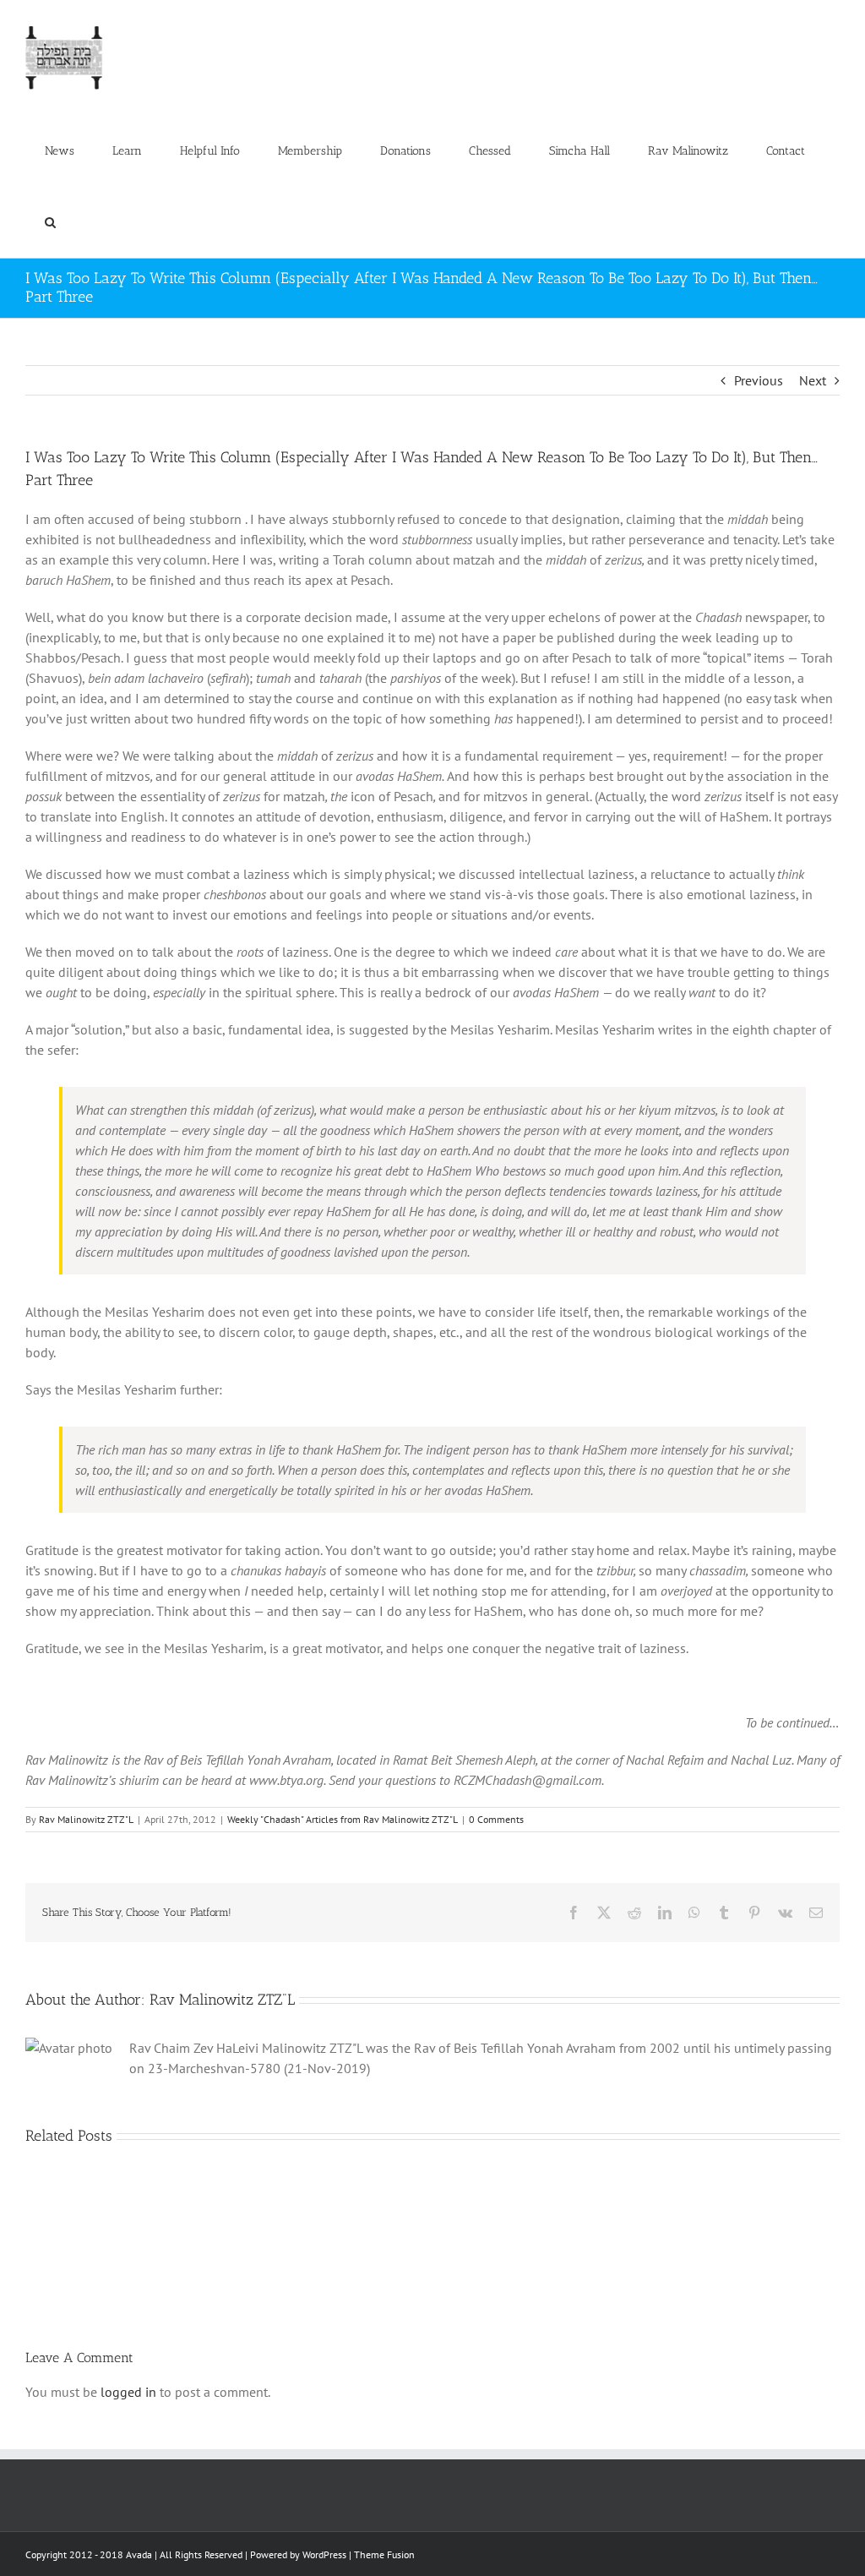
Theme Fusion (384, 2554)
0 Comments (496, 1819)
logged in (128, 2392)
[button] (50, 222)
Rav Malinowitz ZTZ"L (86, 1819)
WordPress (324, 2554)
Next (813, 380)
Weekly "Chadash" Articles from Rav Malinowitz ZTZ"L (343, 1819)
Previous (759, 380)
